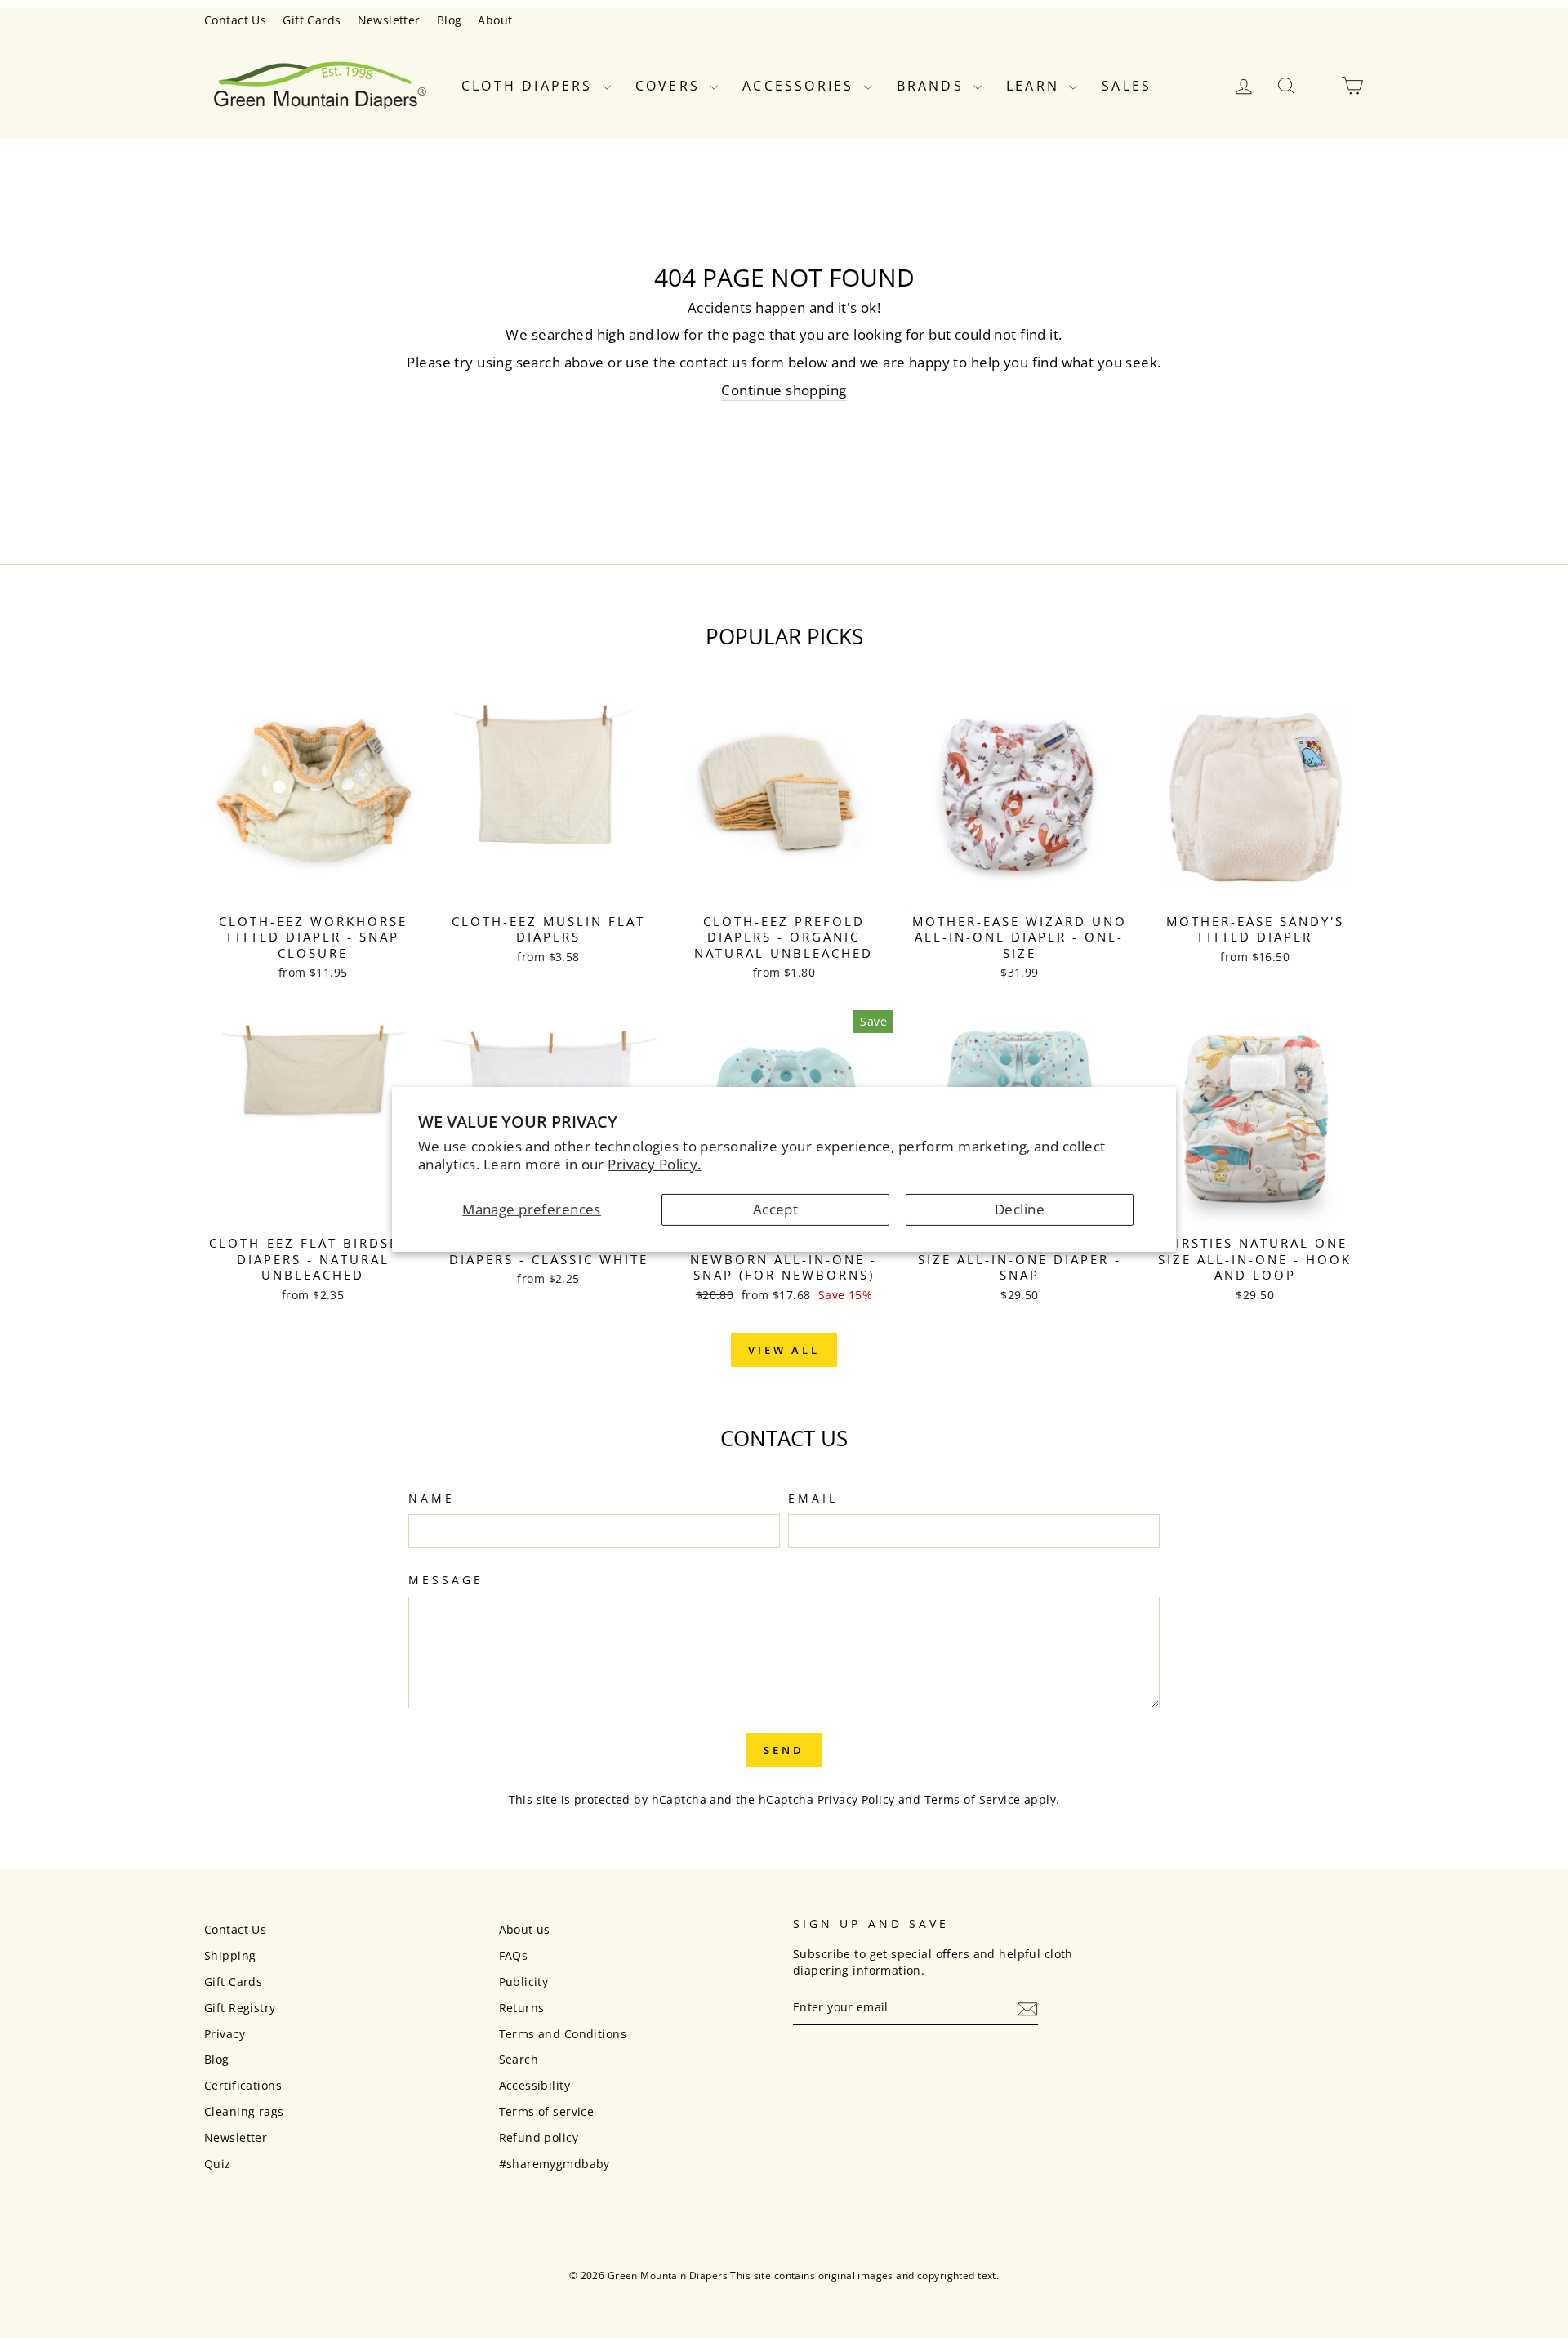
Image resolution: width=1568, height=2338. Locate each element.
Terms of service (547, 2111)
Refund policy (539, 2138)
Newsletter (389, 20)
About (495, 20)
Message (446, 1580)
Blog (450, 20)
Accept (776, 1209)
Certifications (243, 2085)
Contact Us (235, 20)
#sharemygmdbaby (555, 2164)
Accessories (801, 86)
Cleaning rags (244, 2111)
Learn (1036, 86)
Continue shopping (784, 390)
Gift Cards (312, 20)
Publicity (524, 1982)
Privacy (225, 2034)
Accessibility (535, 2085)
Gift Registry (240, 2008)
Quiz (218, 2164)
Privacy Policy (856, 1799)
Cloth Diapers (530, 86)
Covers (670, 86)
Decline (1020, 1209)
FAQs (514, 1955)
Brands (933, 86)
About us (525, 1929)
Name (432, 1498)
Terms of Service (973, 1799)
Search (519, 2059)
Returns (522, 2008)
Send (784, 1750)
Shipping (230, 1955)
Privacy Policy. (654, 1164)
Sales (1127, 86)
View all (784, 1350)
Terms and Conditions (563, 2034)
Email (813, 1498)
